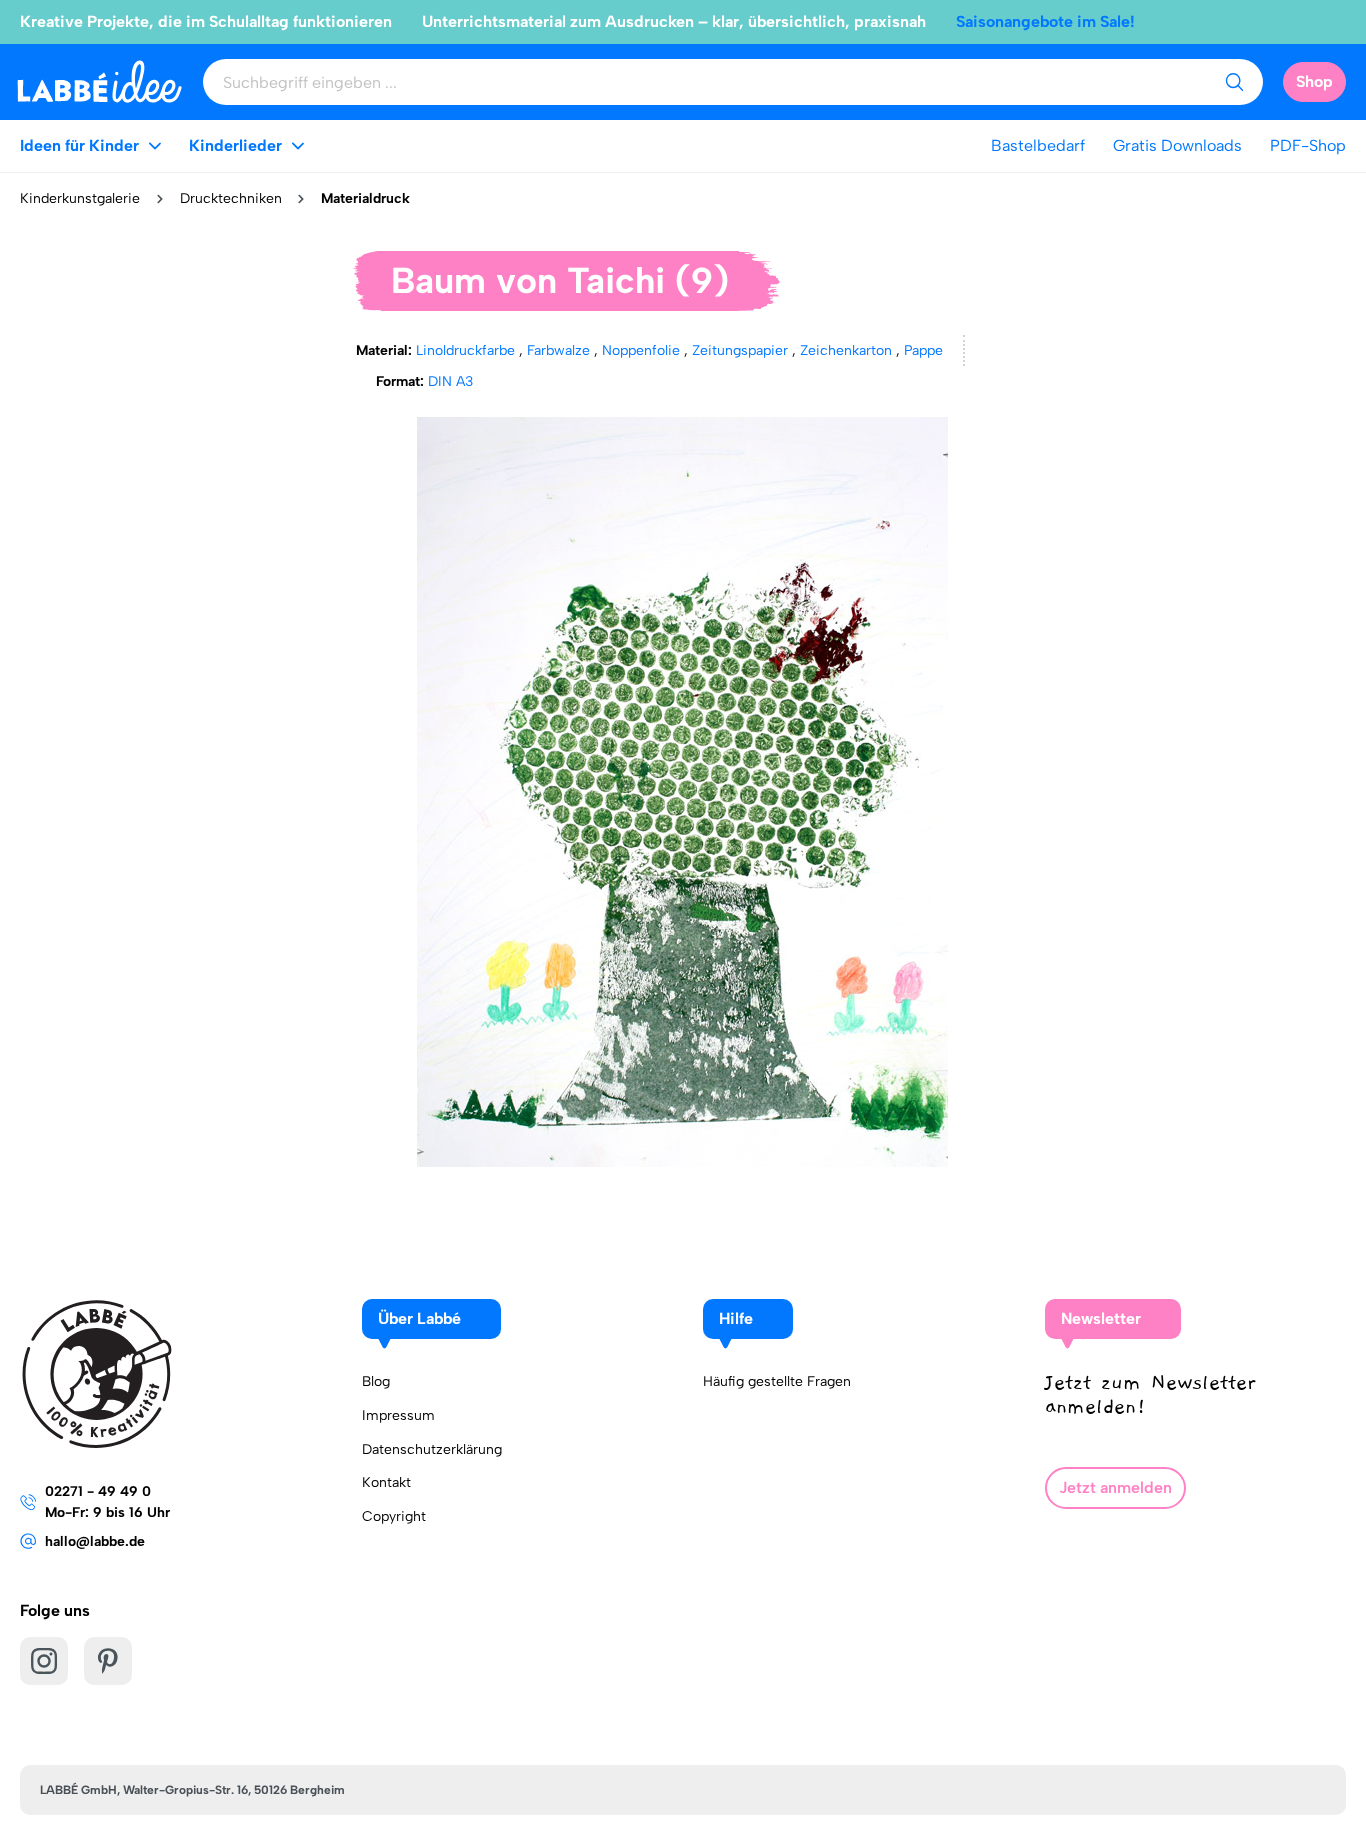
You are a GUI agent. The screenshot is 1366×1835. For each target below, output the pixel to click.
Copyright (394, 1516)
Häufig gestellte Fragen (777, 1381)
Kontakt (386, 1482)
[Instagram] (44, 1661)
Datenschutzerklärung (432, 1449)
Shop (1314, 81)
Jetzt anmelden (1115, 1487)
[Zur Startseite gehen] (99, 81)
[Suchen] (1234, 82)
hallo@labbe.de (95, 1541)
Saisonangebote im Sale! (1045, 21)
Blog (376, 1381)
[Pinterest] (108, 1661)
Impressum (398, 1415)
